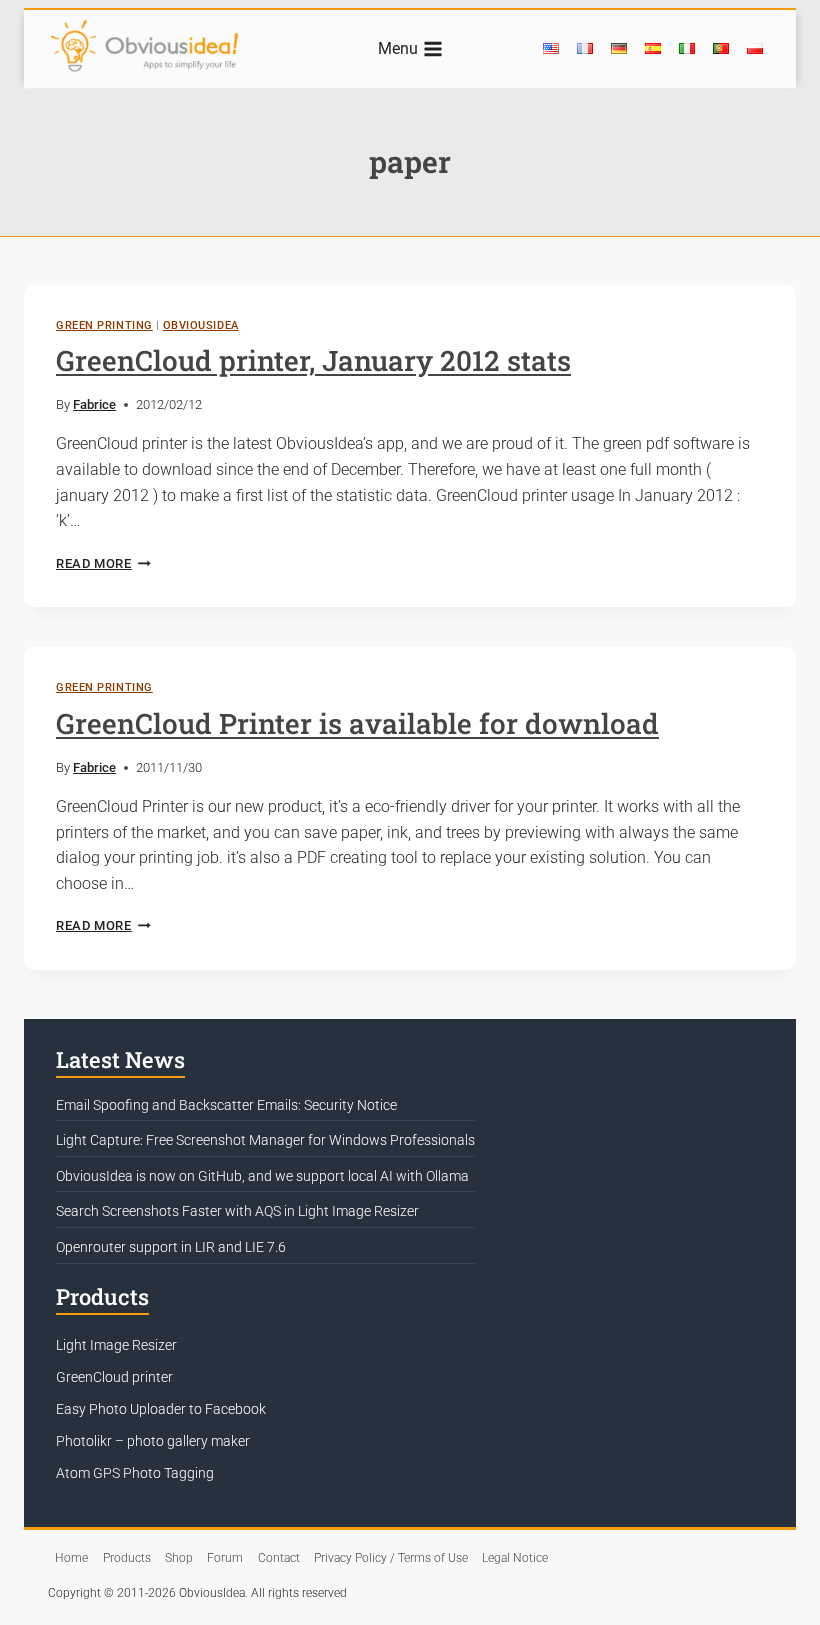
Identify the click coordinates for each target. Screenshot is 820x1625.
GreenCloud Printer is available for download (357, 723)
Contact (279, 1558)
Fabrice (94, 404)
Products (127, 1558)
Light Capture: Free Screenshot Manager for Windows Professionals (265, 1140)
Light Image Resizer (116, 1345)
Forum (225, 1558)
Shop (179, 1558)
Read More (103, 563)
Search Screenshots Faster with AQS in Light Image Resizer (237, 1211)
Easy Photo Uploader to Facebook (161, 1409)
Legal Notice (515, 1558)
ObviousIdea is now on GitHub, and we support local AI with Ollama (262, 1176)
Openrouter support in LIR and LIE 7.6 (171, 1247)
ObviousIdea (201, 325)
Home (71, 1558)
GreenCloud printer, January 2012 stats (313, 360)
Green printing (104, 325)
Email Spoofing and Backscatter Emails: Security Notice (226, 1105)
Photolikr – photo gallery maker (153, 1441)
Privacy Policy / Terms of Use (391, 1558)
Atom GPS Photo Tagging (135, 1473)
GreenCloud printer (114, 1377)
